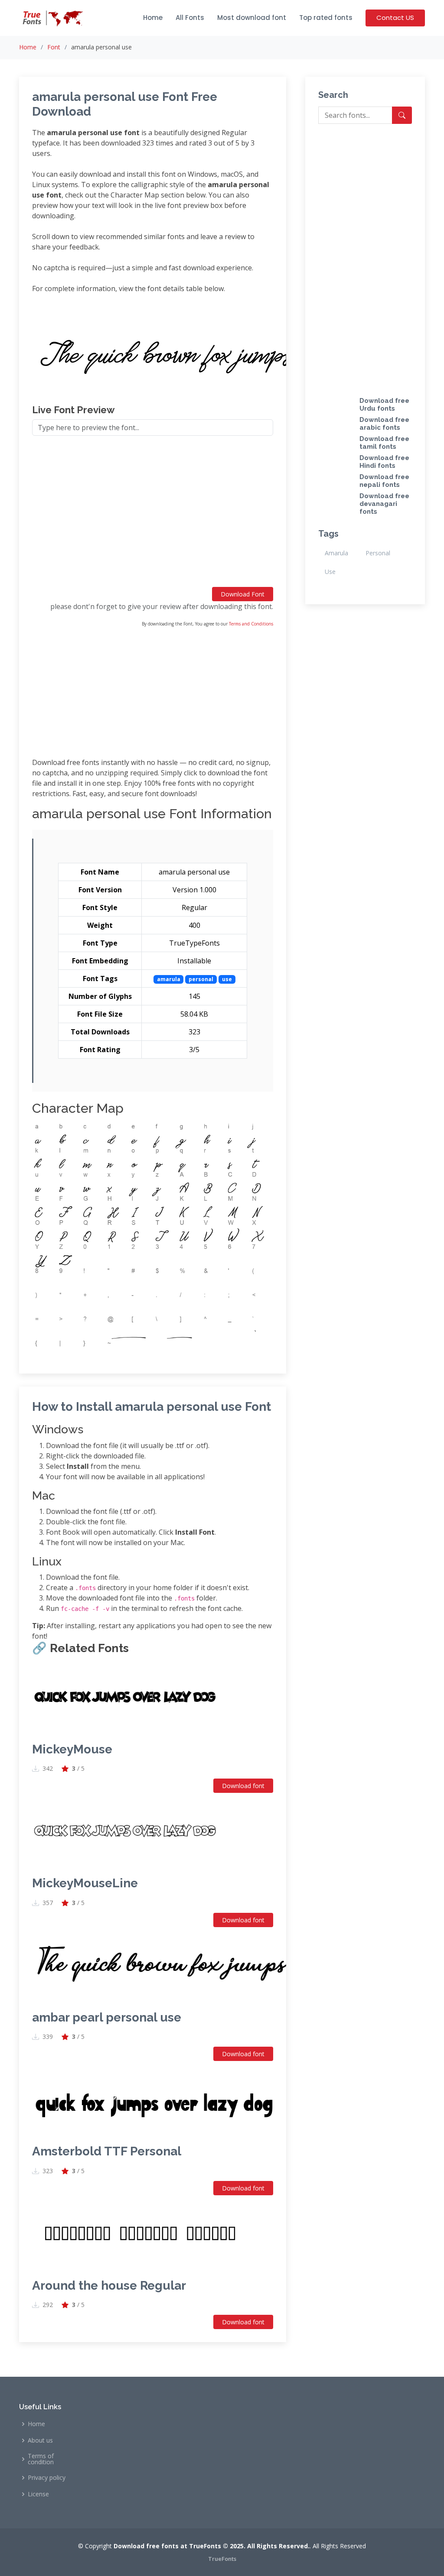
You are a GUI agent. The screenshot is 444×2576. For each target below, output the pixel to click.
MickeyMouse (72, 1749)
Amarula (336, 553)
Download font (243, 1786)
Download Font (243, 594)
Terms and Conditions (251, 624)
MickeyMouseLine (85, 1883)
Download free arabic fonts (384, 424)
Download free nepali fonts (384, 481)
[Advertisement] (153, 515)
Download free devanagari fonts (384, 504)
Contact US (395, 18)
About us (40, 2440)
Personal (378, 553)
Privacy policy (47, 2478)
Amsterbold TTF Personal (107, 2151)
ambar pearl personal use (107, 2017)
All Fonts (190, 18)
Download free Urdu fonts (384, 405)
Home (153, 18)
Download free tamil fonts (384, 443)
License (38, 2494)
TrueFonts (222, 2559)
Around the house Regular (109, 2286)
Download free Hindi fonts (384, 462)
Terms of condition (41, 2459)
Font (54, 47)
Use (330, 572)
